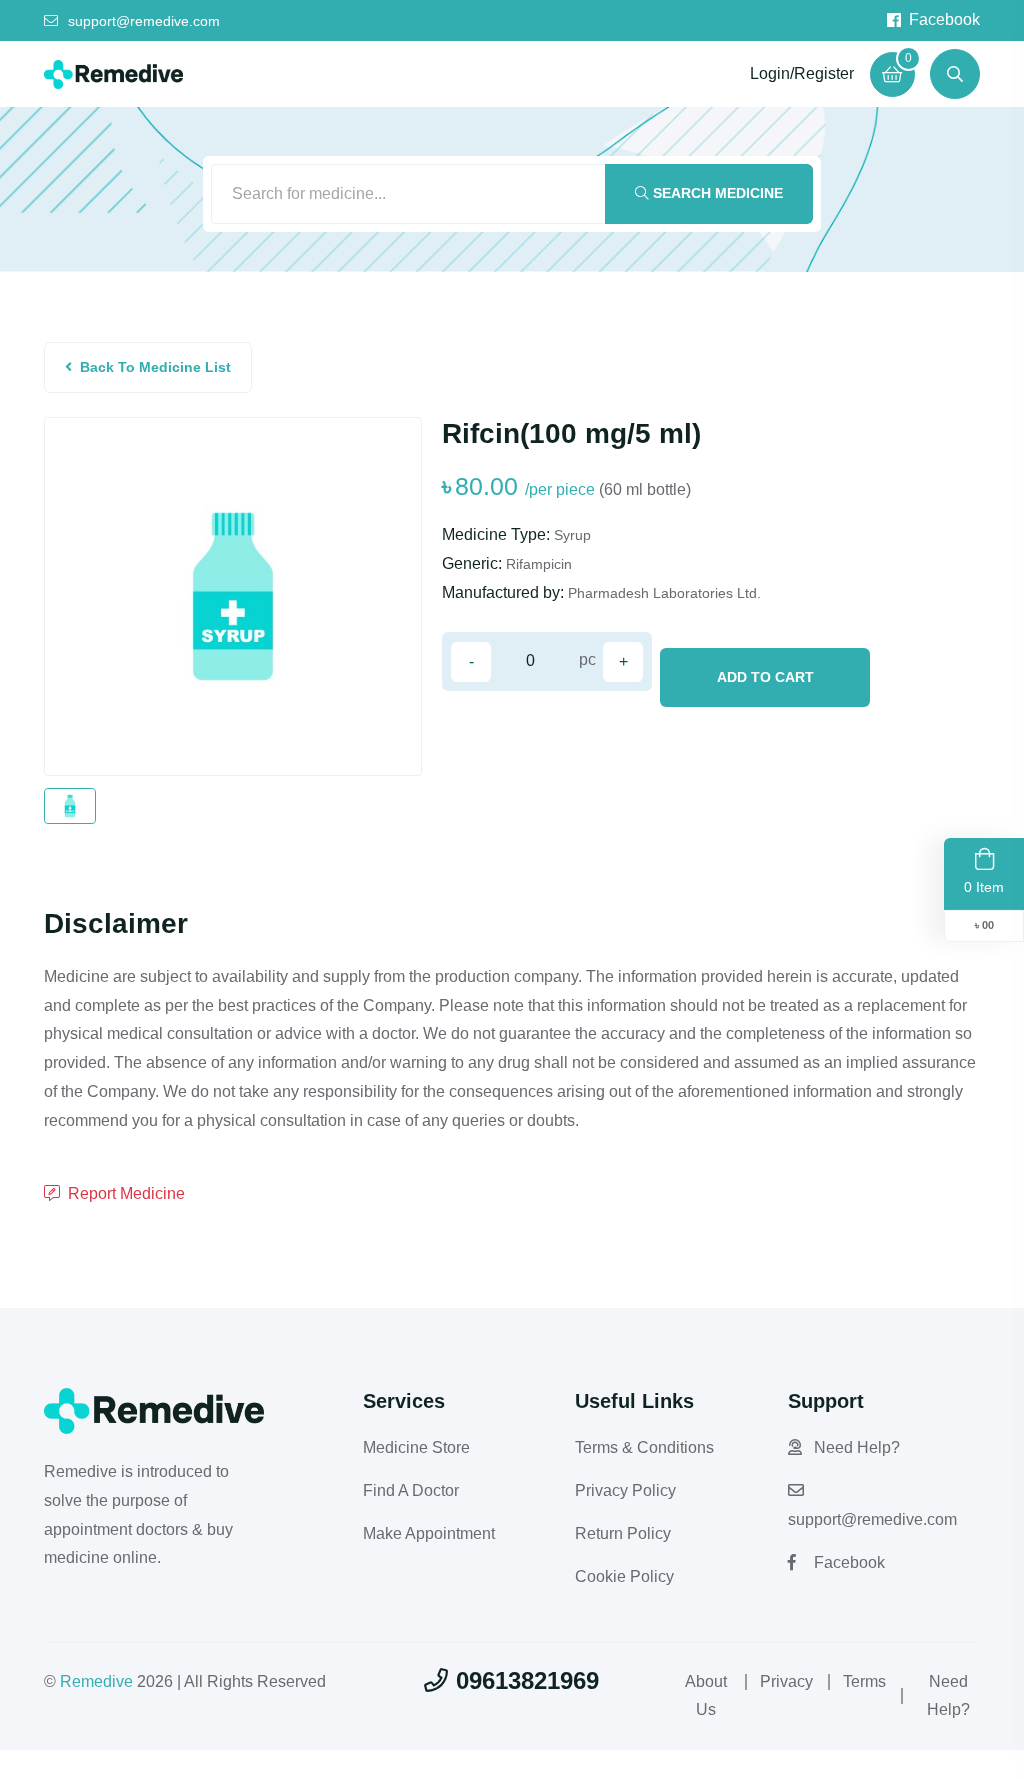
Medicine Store (416, 1447)
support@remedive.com (144, 21)
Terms (864, 1681)
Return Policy (623, 1533)
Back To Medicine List (155, 367)
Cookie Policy (624, 1576)
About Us (706, 1696)
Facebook (944, 20)
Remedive (96, 1681)
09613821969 (527, 1680)
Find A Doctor (411, 1490)
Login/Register (802, 73)
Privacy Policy (625, 1490)
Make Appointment (429, 1533)
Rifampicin (539, 564)
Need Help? (857, 1447)
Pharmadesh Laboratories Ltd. (664, 593)
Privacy (786, 1681)
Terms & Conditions (644, 1447)
